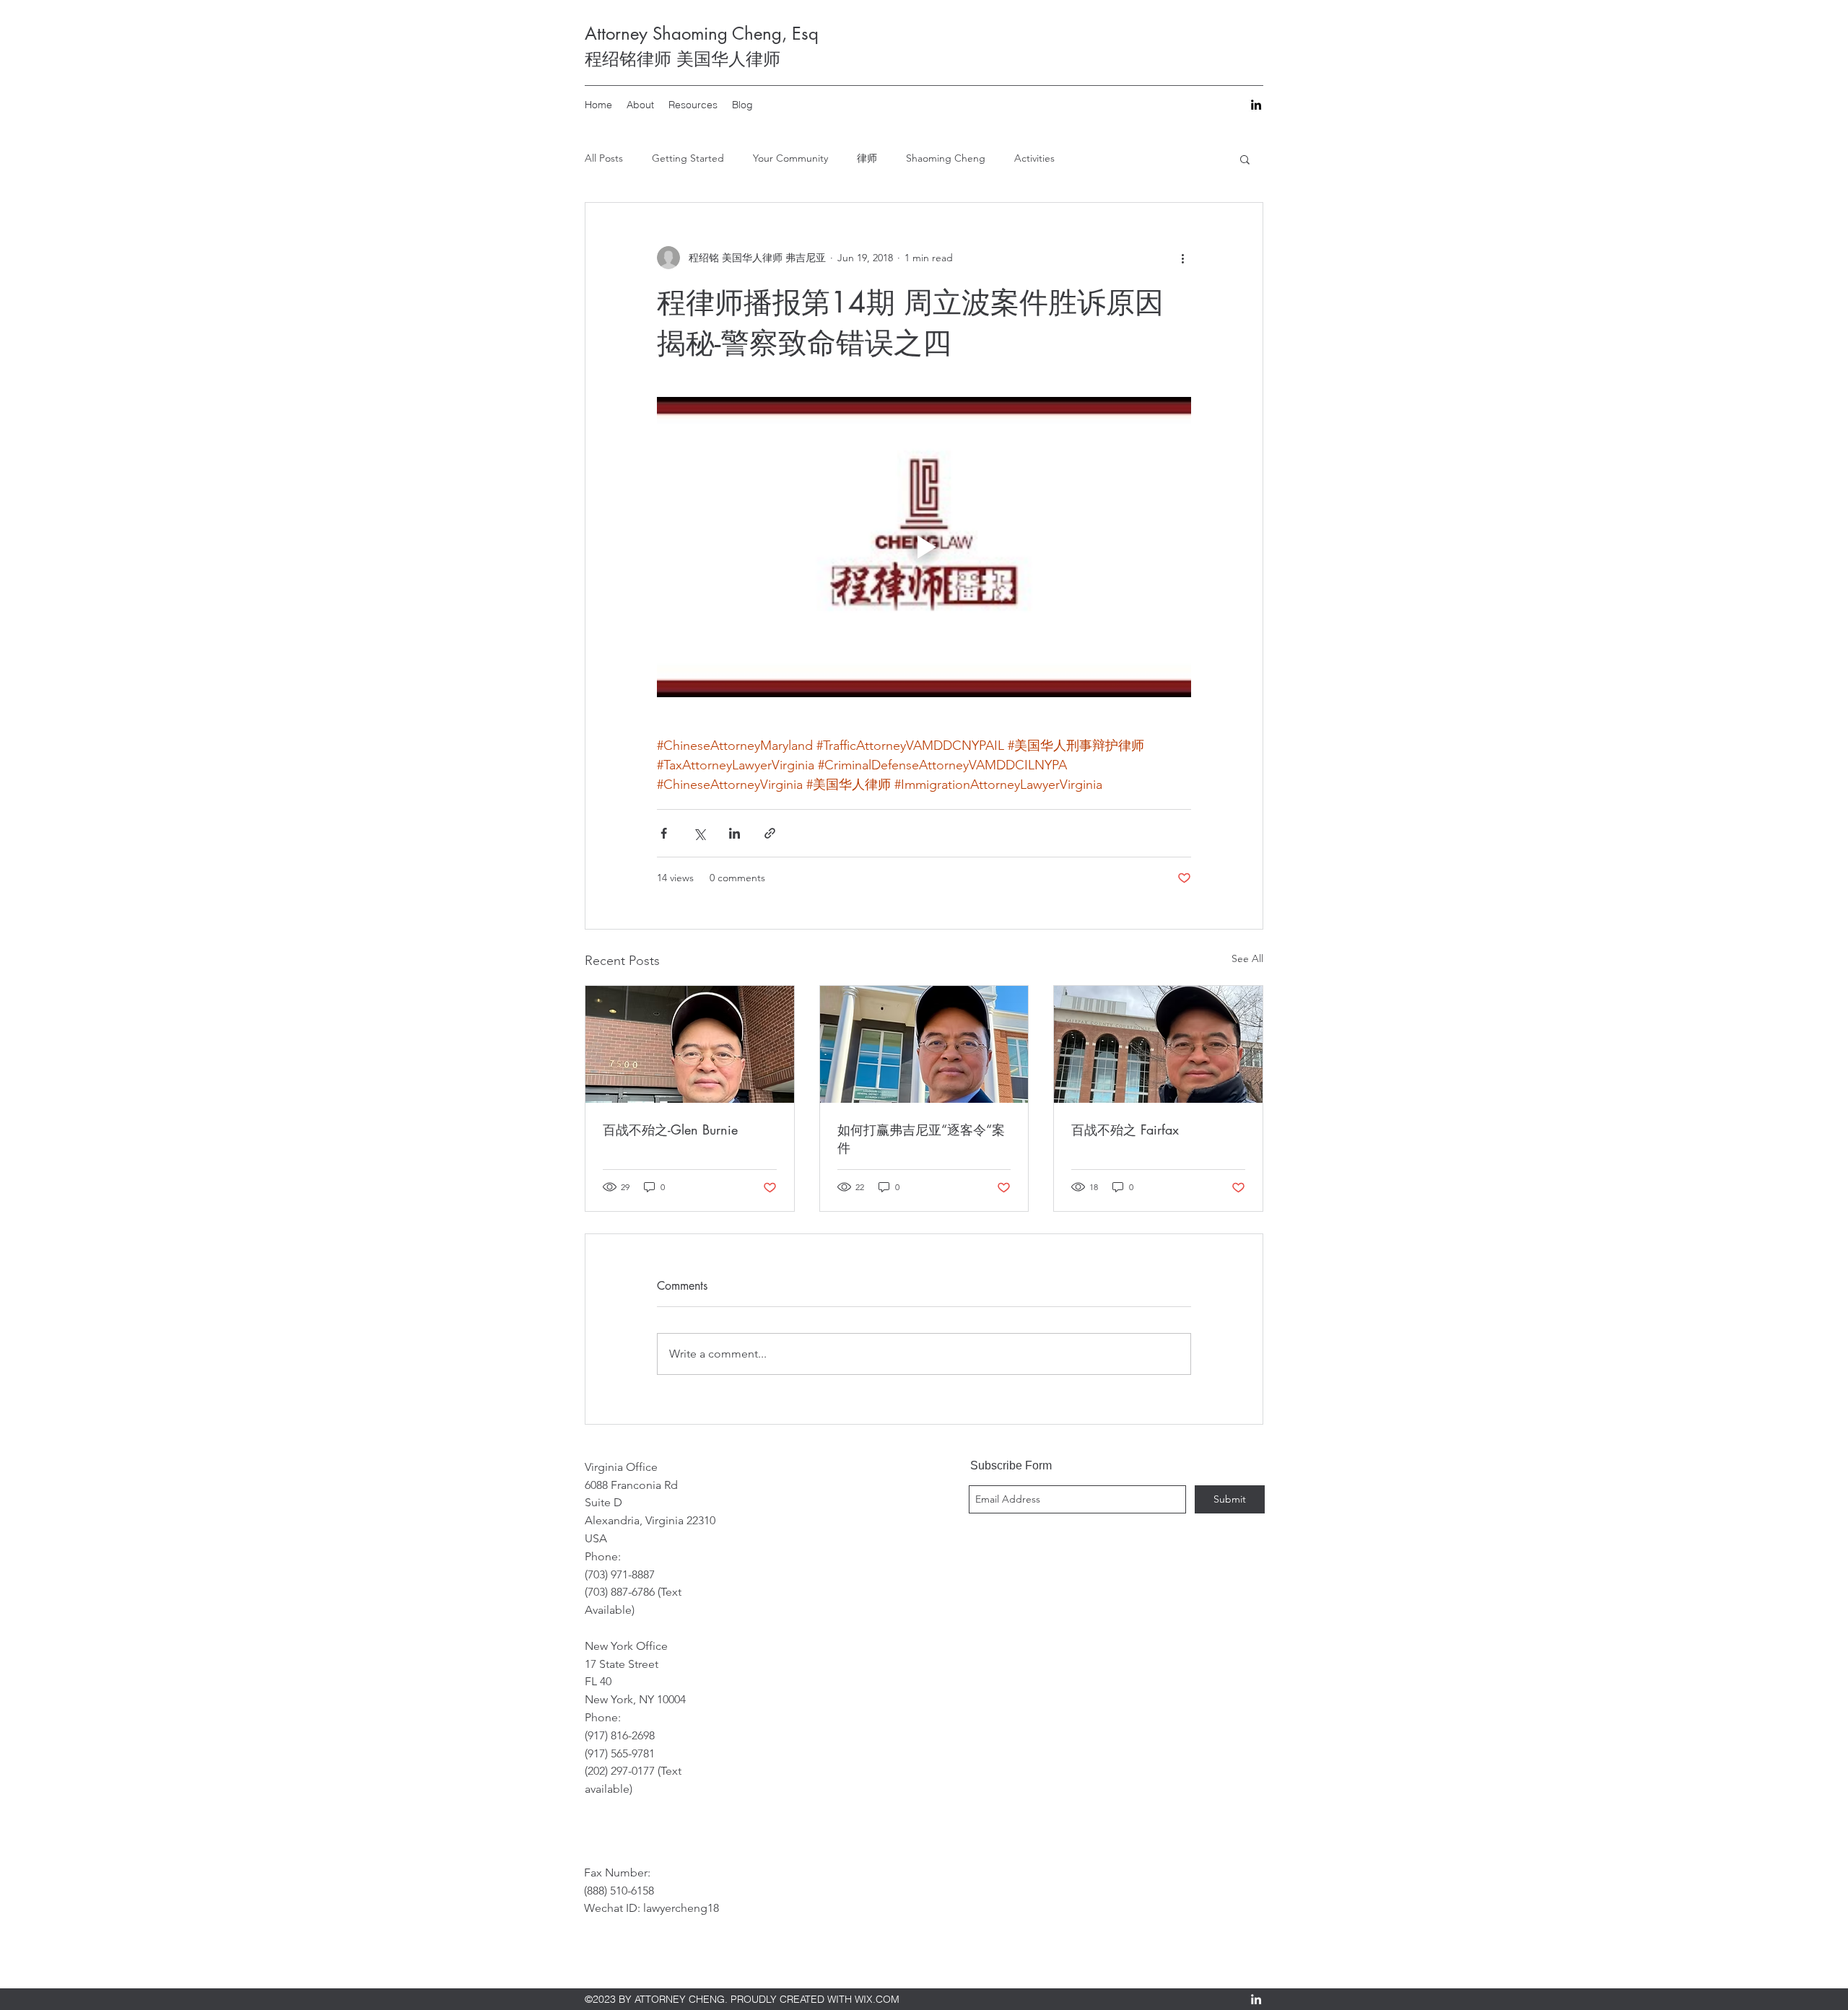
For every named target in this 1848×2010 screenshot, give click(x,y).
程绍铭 (611, 59)
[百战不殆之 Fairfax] (1158, 1044)
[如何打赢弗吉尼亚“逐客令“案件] (924, 1044)
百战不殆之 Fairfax (1125, 1129)
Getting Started (688, 158)
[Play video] (924, 547)
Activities (1034, 158)
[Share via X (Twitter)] (699, 833)
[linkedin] (1256, 105)
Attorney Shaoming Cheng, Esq (702, 34)
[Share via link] (770, 833)
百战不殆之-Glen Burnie (670, 1129)
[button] (1245, 159)
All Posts (604, 158)
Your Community (790, 158)
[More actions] (1182, 258)
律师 (867, 158)
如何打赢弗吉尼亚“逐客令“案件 (921, 1139)
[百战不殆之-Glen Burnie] (690, 1044)
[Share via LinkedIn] (735, 833)
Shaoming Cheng (946, 158)
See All (1247, 958)
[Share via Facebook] (664, 833)
